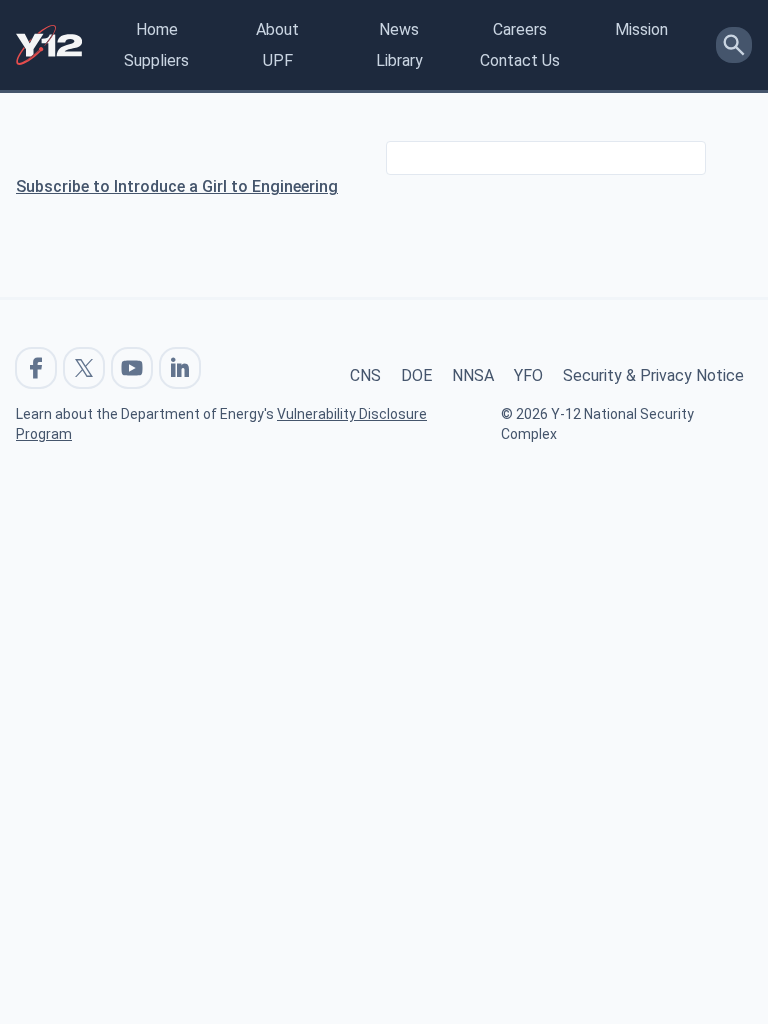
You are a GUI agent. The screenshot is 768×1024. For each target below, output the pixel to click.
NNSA (473, 375)
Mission (641, 29)
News (399, 29)
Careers (520, 29)
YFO (528, 375)
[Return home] (49, 45)
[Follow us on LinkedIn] (180, 368)
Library (399, 60)
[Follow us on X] (84, 368)
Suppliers (156, 60)
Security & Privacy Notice (653, 375)
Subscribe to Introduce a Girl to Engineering (177, 186)
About (277, 29)
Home (157, 29)
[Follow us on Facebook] (36, 368)
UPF (278, 60)
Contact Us (520, 60)
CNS (365, 375)
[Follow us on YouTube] (132, 368)
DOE (416, 375)
